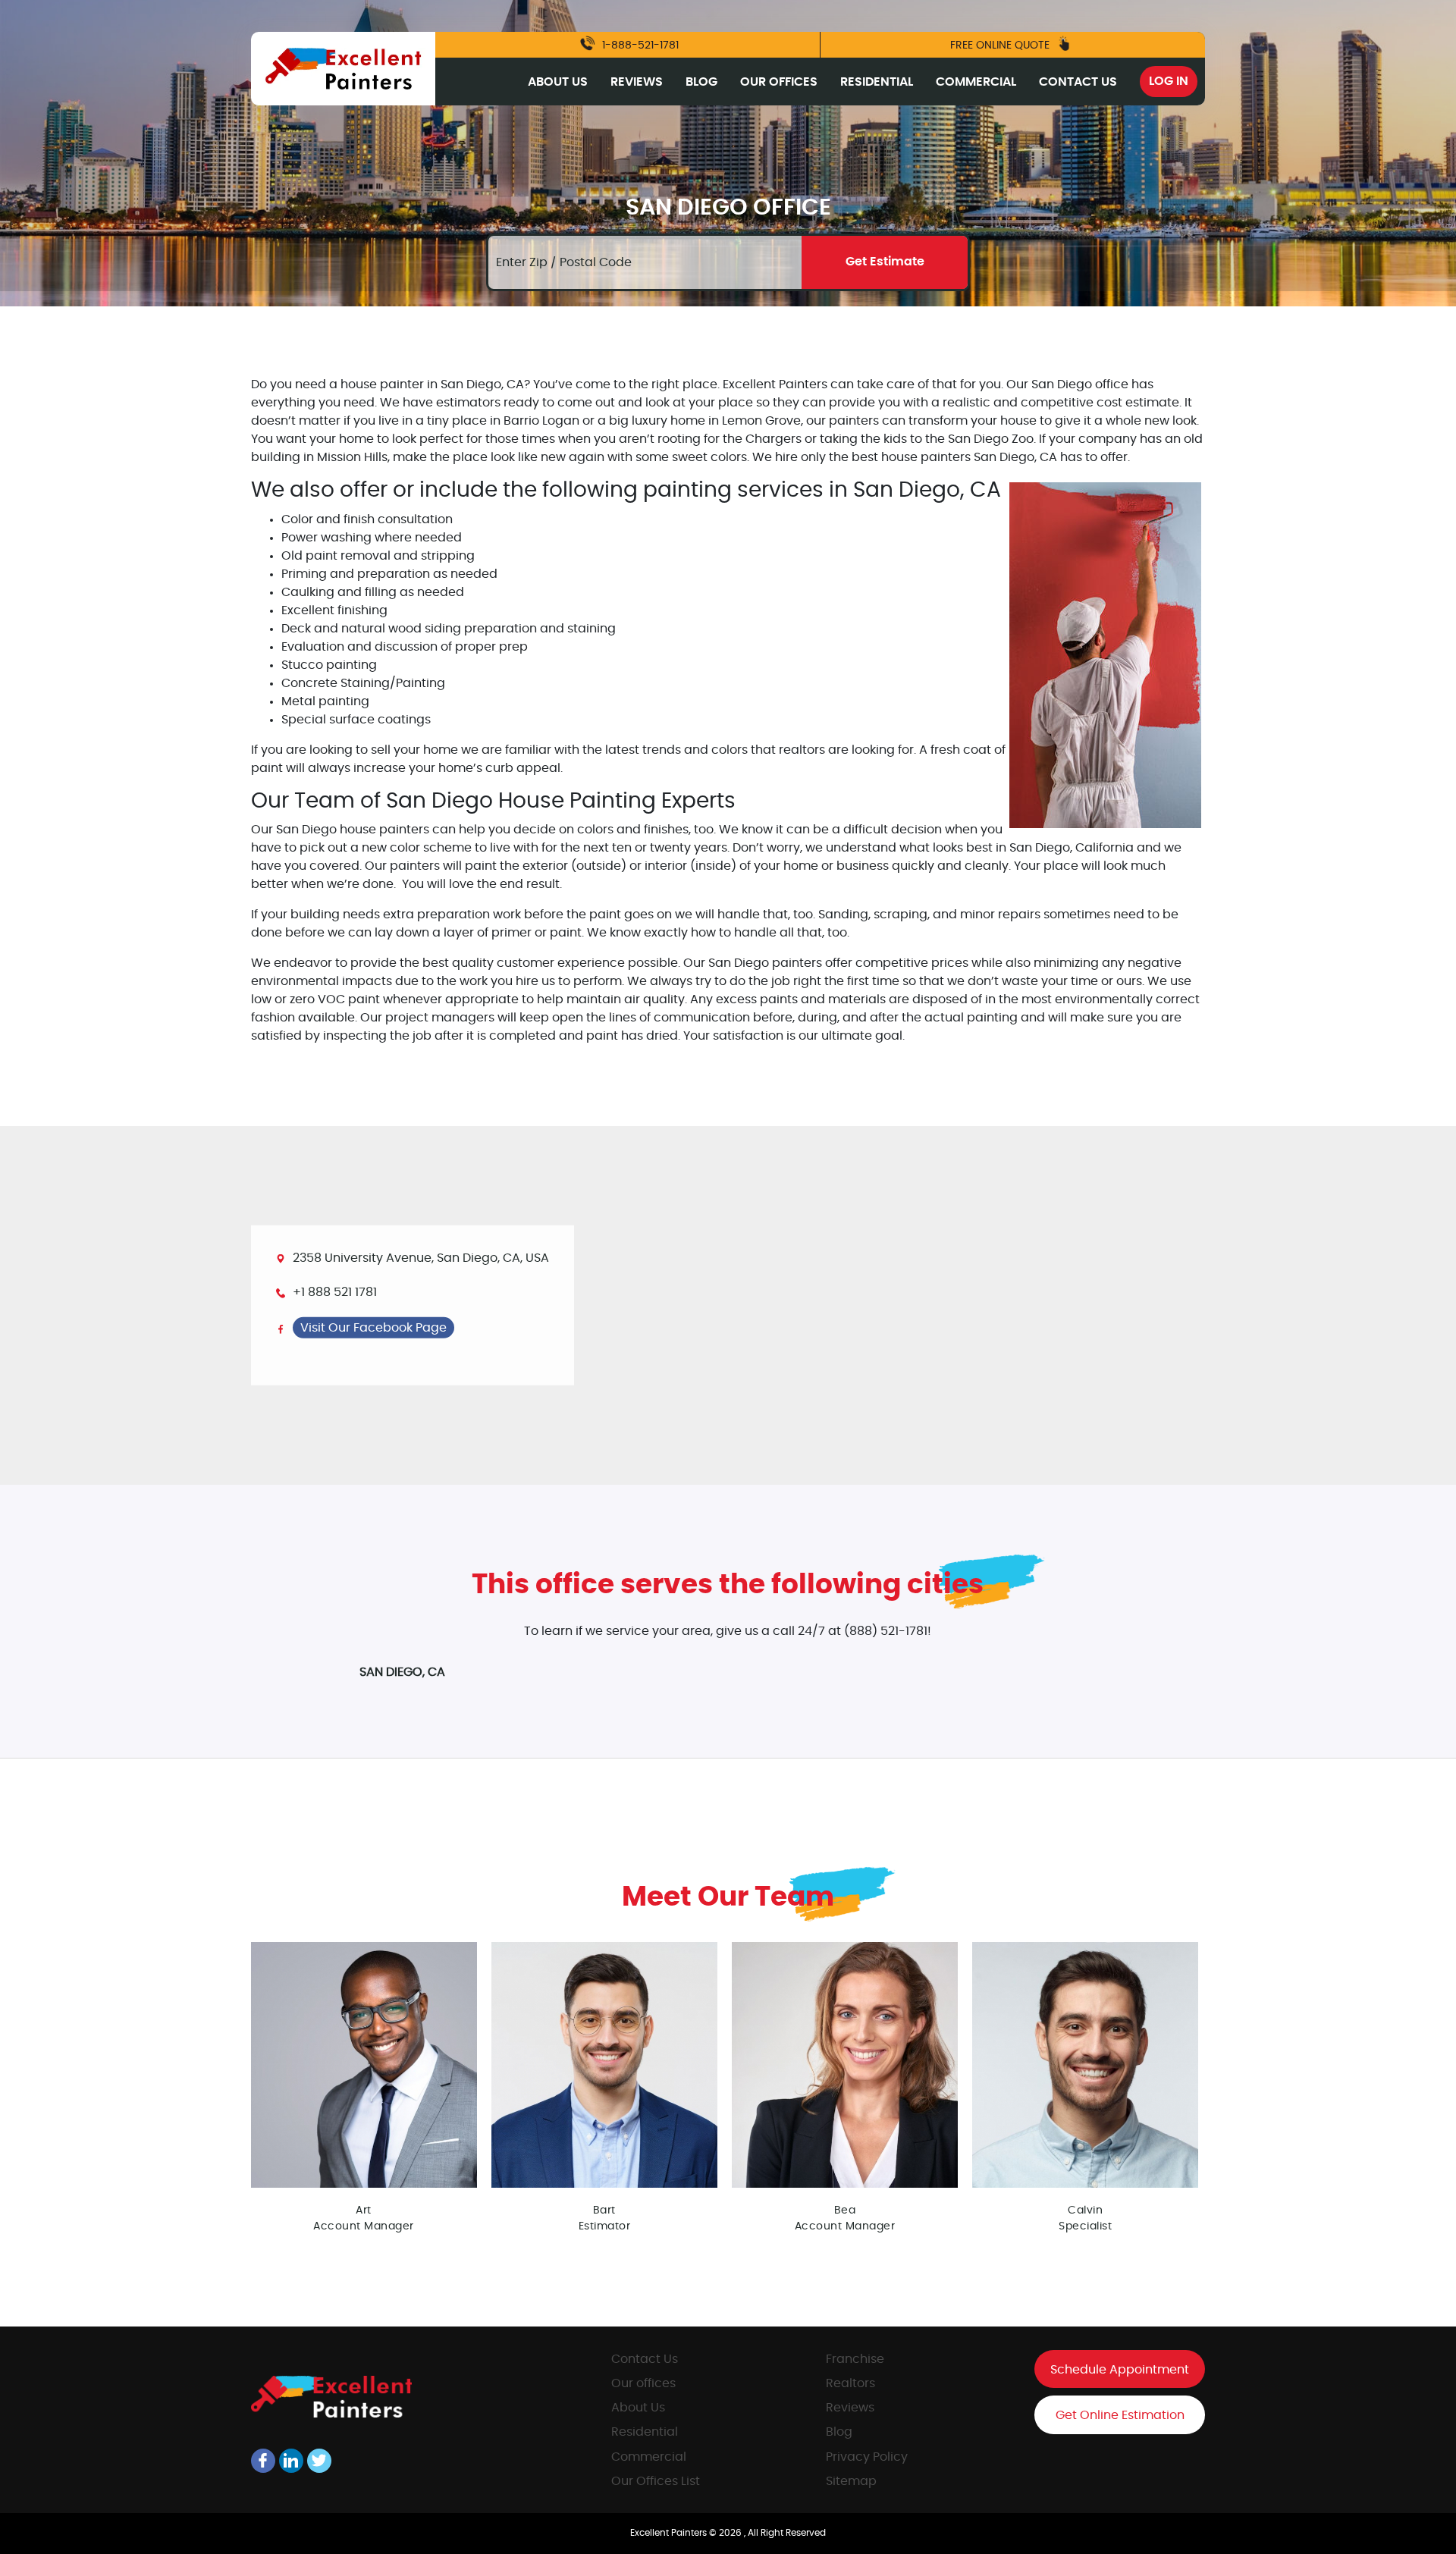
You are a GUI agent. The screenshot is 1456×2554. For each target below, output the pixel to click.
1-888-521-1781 (639, 45)
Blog (701, 82)
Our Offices (779, 82)
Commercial (976, 82)
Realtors (850, 2383)
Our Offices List (656, 2481)
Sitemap (851, 2481)
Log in (1169, 81)
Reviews (637, 82)
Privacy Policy (867, 2457)
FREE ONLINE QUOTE (1001, 45)
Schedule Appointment (1120, 2370)
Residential (877, 82)
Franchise (855, 2359)
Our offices (643, 2383)
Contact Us (1078, 82)
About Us (558, 82)
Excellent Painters (670, 2533)
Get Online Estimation (1120, 2415)
